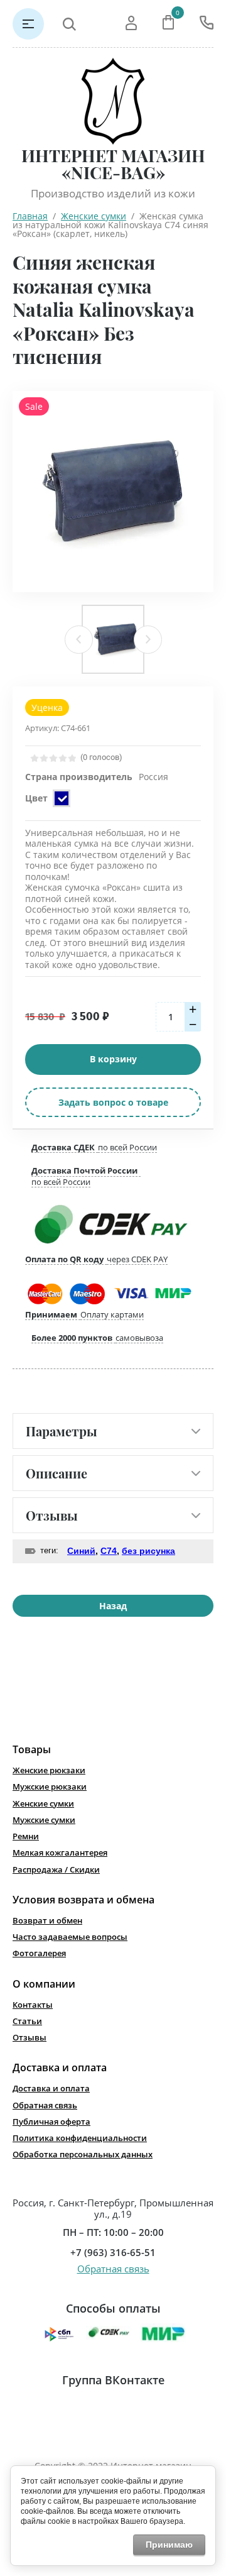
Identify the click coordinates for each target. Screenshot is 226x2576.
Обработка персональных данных (83, 2154)
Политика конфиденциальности (80, 2138)
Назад (113, 1606)
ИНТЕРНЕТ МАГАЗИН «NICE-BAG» (113, 164)
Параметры (62, 1431)
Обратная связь (45, 2105)
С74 (109, 1551)
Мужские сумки (44, 1820)
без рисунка (148, 1551)
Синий (81, 1551)
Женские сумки (94, 216)
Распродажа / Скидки (56, 1869)
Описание (56, 1473)
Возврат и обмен (47, 1920)
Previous (79, 640)
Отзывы (52, 1515)
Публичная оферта (51, 2122)
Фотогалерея (39, 1953)
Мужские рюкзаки (50, 1786)
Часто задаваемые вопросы (70, 1937)
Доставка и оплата (51, 2088)
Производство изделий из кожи (113, 193)
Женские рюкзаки (49, 1770)
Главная (30, 216)
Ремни (26, 1836)
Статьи (27, 2021)
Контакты (33, 2005)
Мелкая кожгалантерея (60, 1852)
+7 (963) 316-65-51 (113, 2253)
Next (148, 640)
